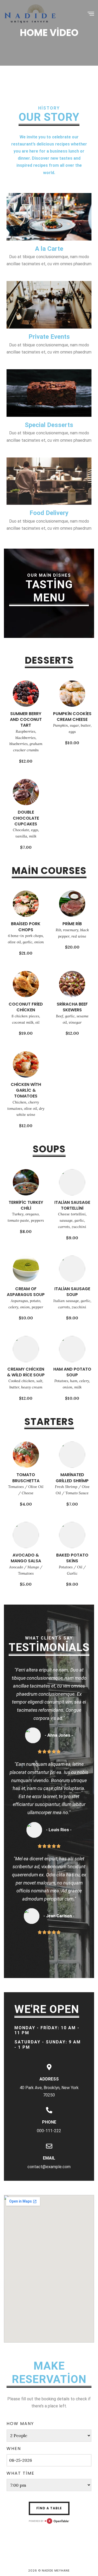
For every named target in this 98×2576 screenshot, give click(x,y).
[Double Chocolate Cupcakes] (26, 792)
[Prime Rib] (72, 903)
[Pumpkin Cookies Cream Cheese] (72, 693)
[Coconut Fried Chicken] (26, 983)
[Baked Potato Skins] (72, 1534)
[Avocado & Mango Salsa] (26, 1534)
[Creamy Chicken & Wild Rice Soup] (26, 1349)
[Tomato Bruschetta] (26, 1454)
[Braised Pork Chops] (26, 903)
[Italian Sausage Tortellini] (72, 1182)
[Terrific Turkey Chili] (26, 1182)
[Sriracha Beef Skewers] (72, 983)
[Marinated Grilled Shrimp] (72, 1454)
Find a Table (49, 2508)
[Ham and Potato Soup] (72, 1349)
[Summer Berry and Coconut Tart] (26, 693)
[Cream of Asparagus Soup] (26, 1268)
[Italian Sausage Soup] (72, 1268)
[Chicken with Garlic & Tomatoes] (26, 1064)
